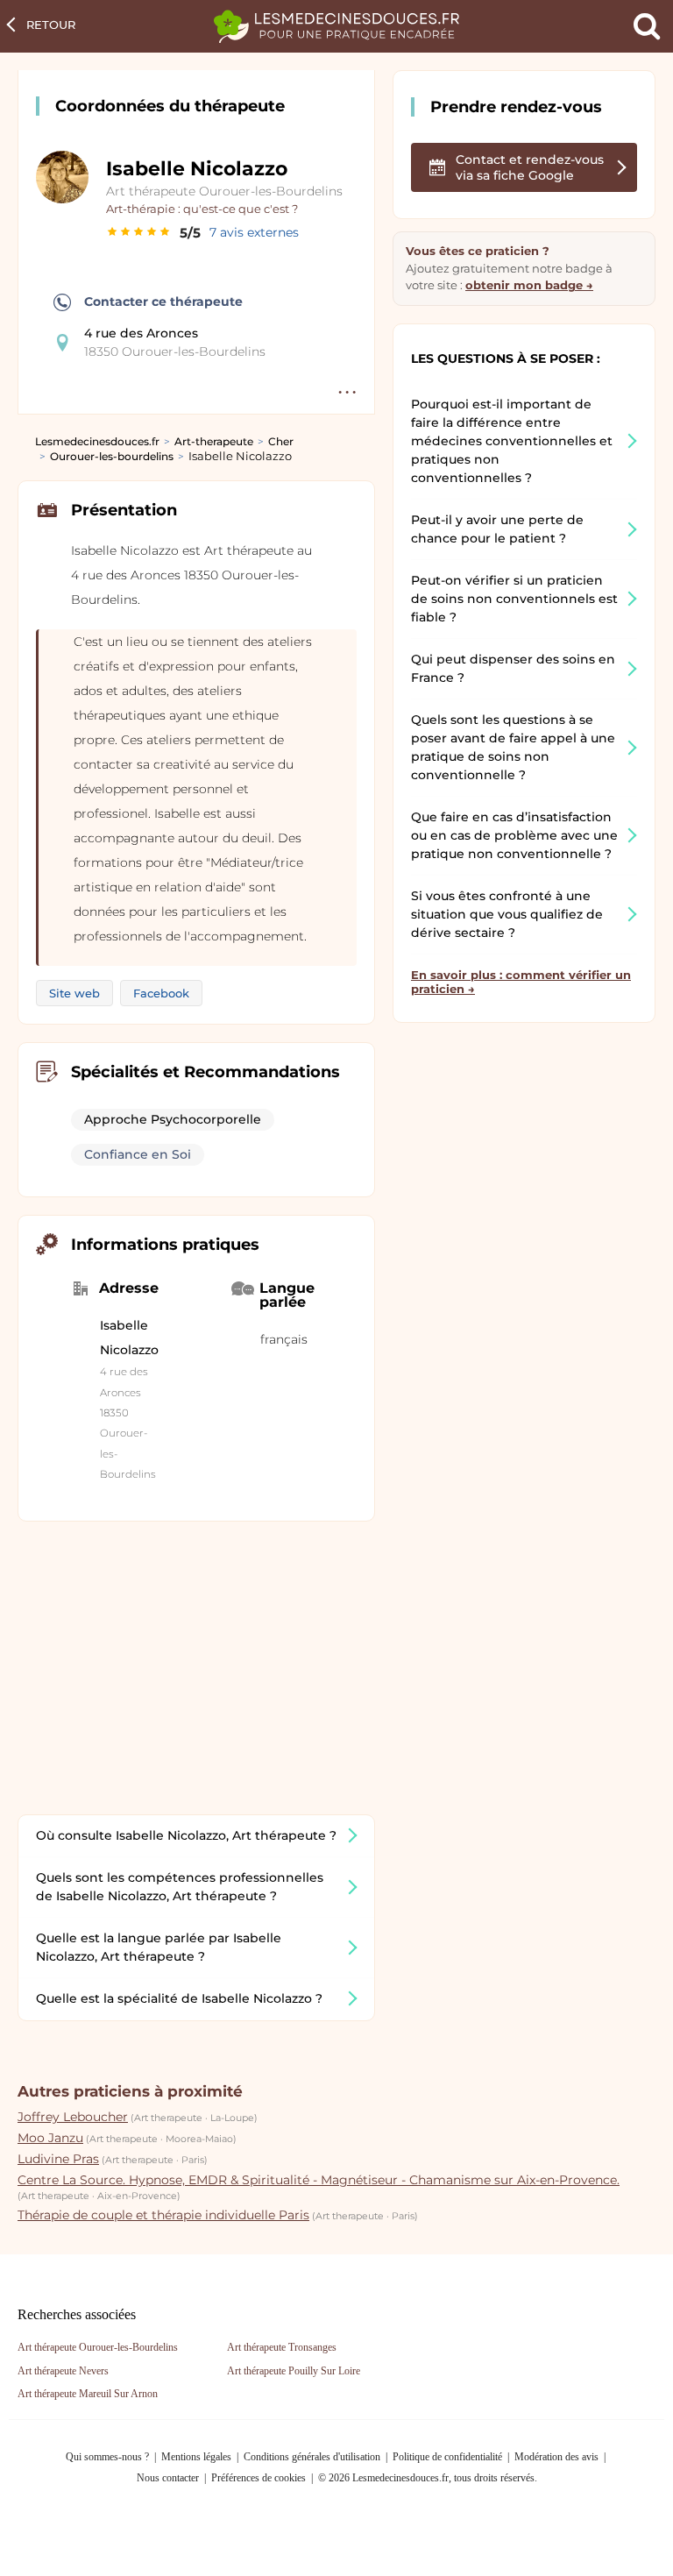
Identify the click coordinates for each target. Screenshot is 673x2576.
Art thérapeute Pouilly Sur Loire (294, 2371)
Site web (74, 993)
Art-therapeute (214, 441)
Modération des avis (556, 2457)
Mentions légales (196, 2457)
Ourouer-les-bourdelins (112, 456)
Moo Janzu (50, 2138)
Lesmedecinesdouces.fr (97, 441)
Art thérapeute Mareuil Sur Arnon (88, 2394)
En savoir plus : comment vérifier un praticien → (521, 982)
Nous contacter (168, 2478)
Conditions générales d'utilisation (312, 2457)
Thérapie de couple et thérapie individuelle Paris (163, 2215)
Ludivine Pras (58, 2159)
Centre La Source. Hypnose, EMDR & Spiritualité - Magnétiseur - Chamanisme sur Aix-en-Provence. (319, 2180)
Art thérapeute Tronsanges (282, 2347)
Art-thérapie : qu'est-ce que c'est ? (202, 209)
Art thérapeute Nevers (63, 2371)
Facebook (161, 993)
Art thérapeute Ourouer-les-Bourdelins (224, 191)
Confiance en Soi (138, 1154)
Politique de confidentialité (447, 2457)
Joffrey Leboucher (73, 2117)
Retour (51, 25)
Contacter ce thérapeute (163, 302)
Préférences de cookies (259, 2478)
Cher (281, 441)
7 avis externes (254, 232)
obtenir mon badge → (529, 285)
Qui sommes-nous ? (107, 2457)
